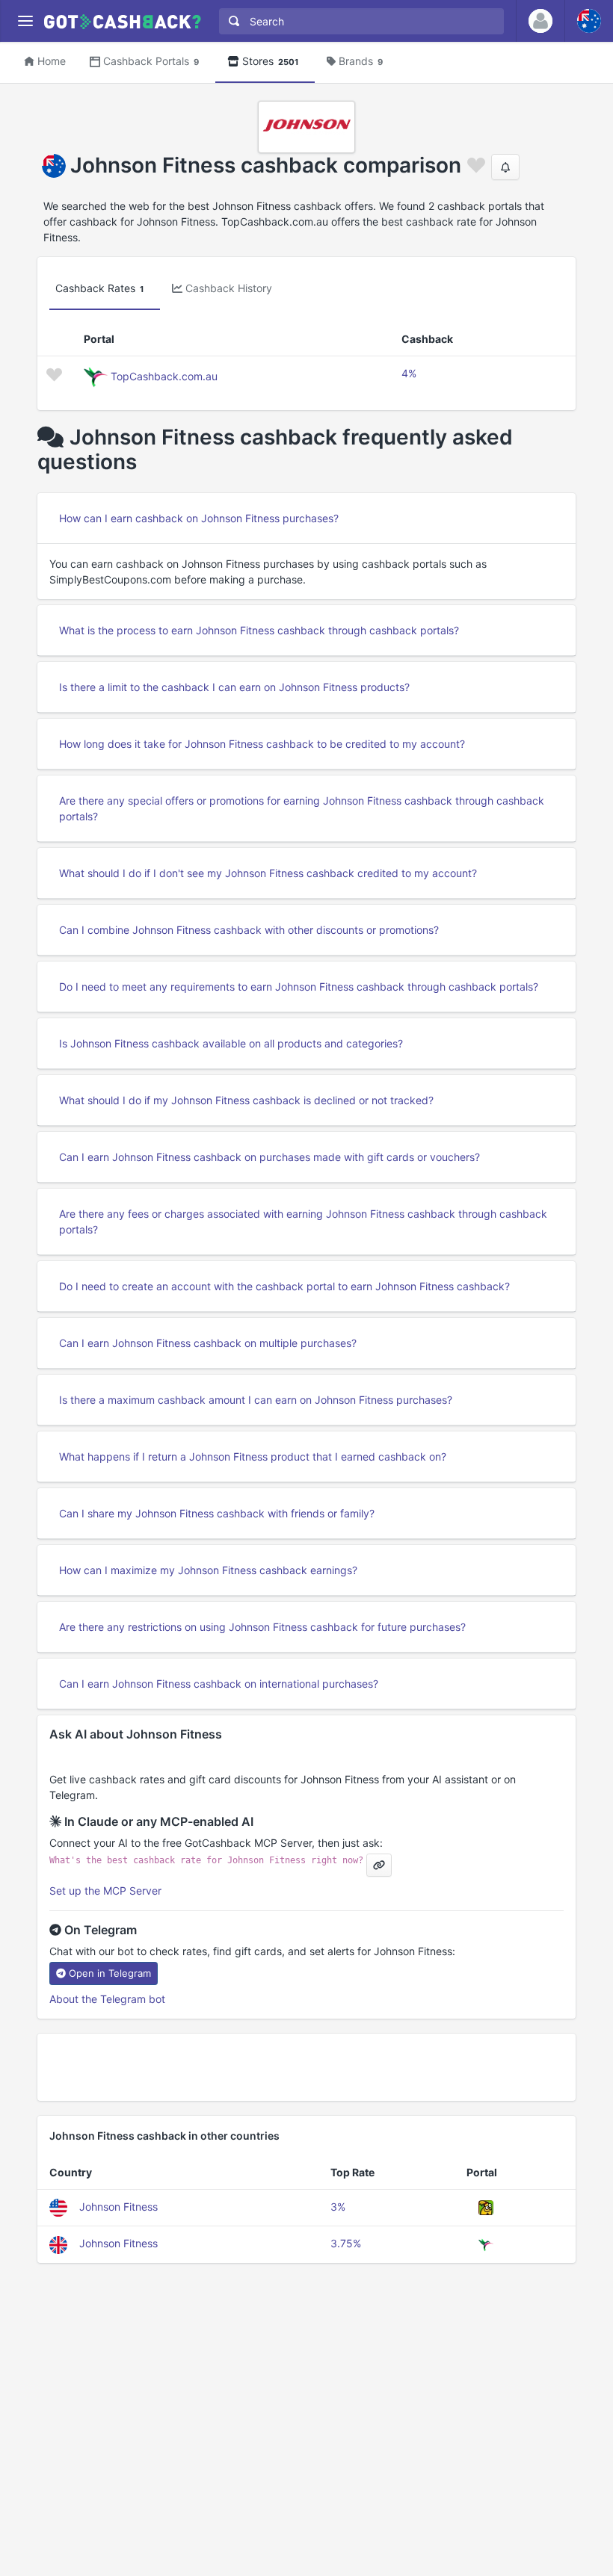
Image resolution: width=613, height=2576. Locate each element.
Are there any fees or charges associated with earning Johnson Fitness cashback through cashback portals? (303, 1222)
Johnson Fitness (118, 2207)
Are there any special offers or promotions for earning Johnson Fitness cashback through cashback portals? (302, 808)
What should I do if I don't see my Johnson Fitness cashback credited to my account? (268, 873)
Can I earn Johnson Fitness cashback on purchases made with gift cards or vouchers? (269, 1157)
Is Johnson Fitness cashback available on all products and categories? (231, 1043)
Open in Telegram (110, 1973)
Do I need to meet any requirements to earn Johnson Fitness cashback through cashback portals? (299, 987)
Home (52, 61)
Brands (361, 61)
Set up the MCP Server (105, 1891)
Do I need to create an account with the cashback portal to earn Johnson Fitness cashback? (284, 1286)
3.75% (346, 2243)
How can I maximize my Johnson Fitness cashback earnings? (208, 1570)
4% (409, 373)
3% (338, 2207)
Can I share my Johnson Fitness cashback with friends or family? (217, 1513)
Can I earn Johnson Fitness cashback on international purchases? (219, 1684)
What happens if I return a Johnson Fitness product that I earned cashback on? (253, 1456)
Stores (270, 61)
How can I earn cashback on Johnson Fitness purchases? (199, 518)
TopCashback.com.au (164, 376)
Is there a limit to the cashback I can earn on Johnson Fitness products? (234, 687)
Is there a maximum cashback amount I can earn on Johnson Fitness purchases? (256, 1400)
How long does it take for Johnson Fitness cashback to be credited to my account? (262, 744)
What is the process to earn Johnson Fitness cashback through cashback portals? (259, 630)
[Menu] (25, 21)
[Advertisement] (306, 2067)
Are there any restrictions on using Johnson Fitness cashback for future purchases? (262, 1627)
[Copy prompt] (379, 1865)
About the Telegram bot (107, 1999)
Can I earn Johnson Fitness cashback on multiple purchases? (208, 1343)
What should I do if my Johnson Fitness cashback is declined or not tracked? (246, 1100)
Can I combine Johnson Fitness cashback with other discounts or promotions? (249, 930)
